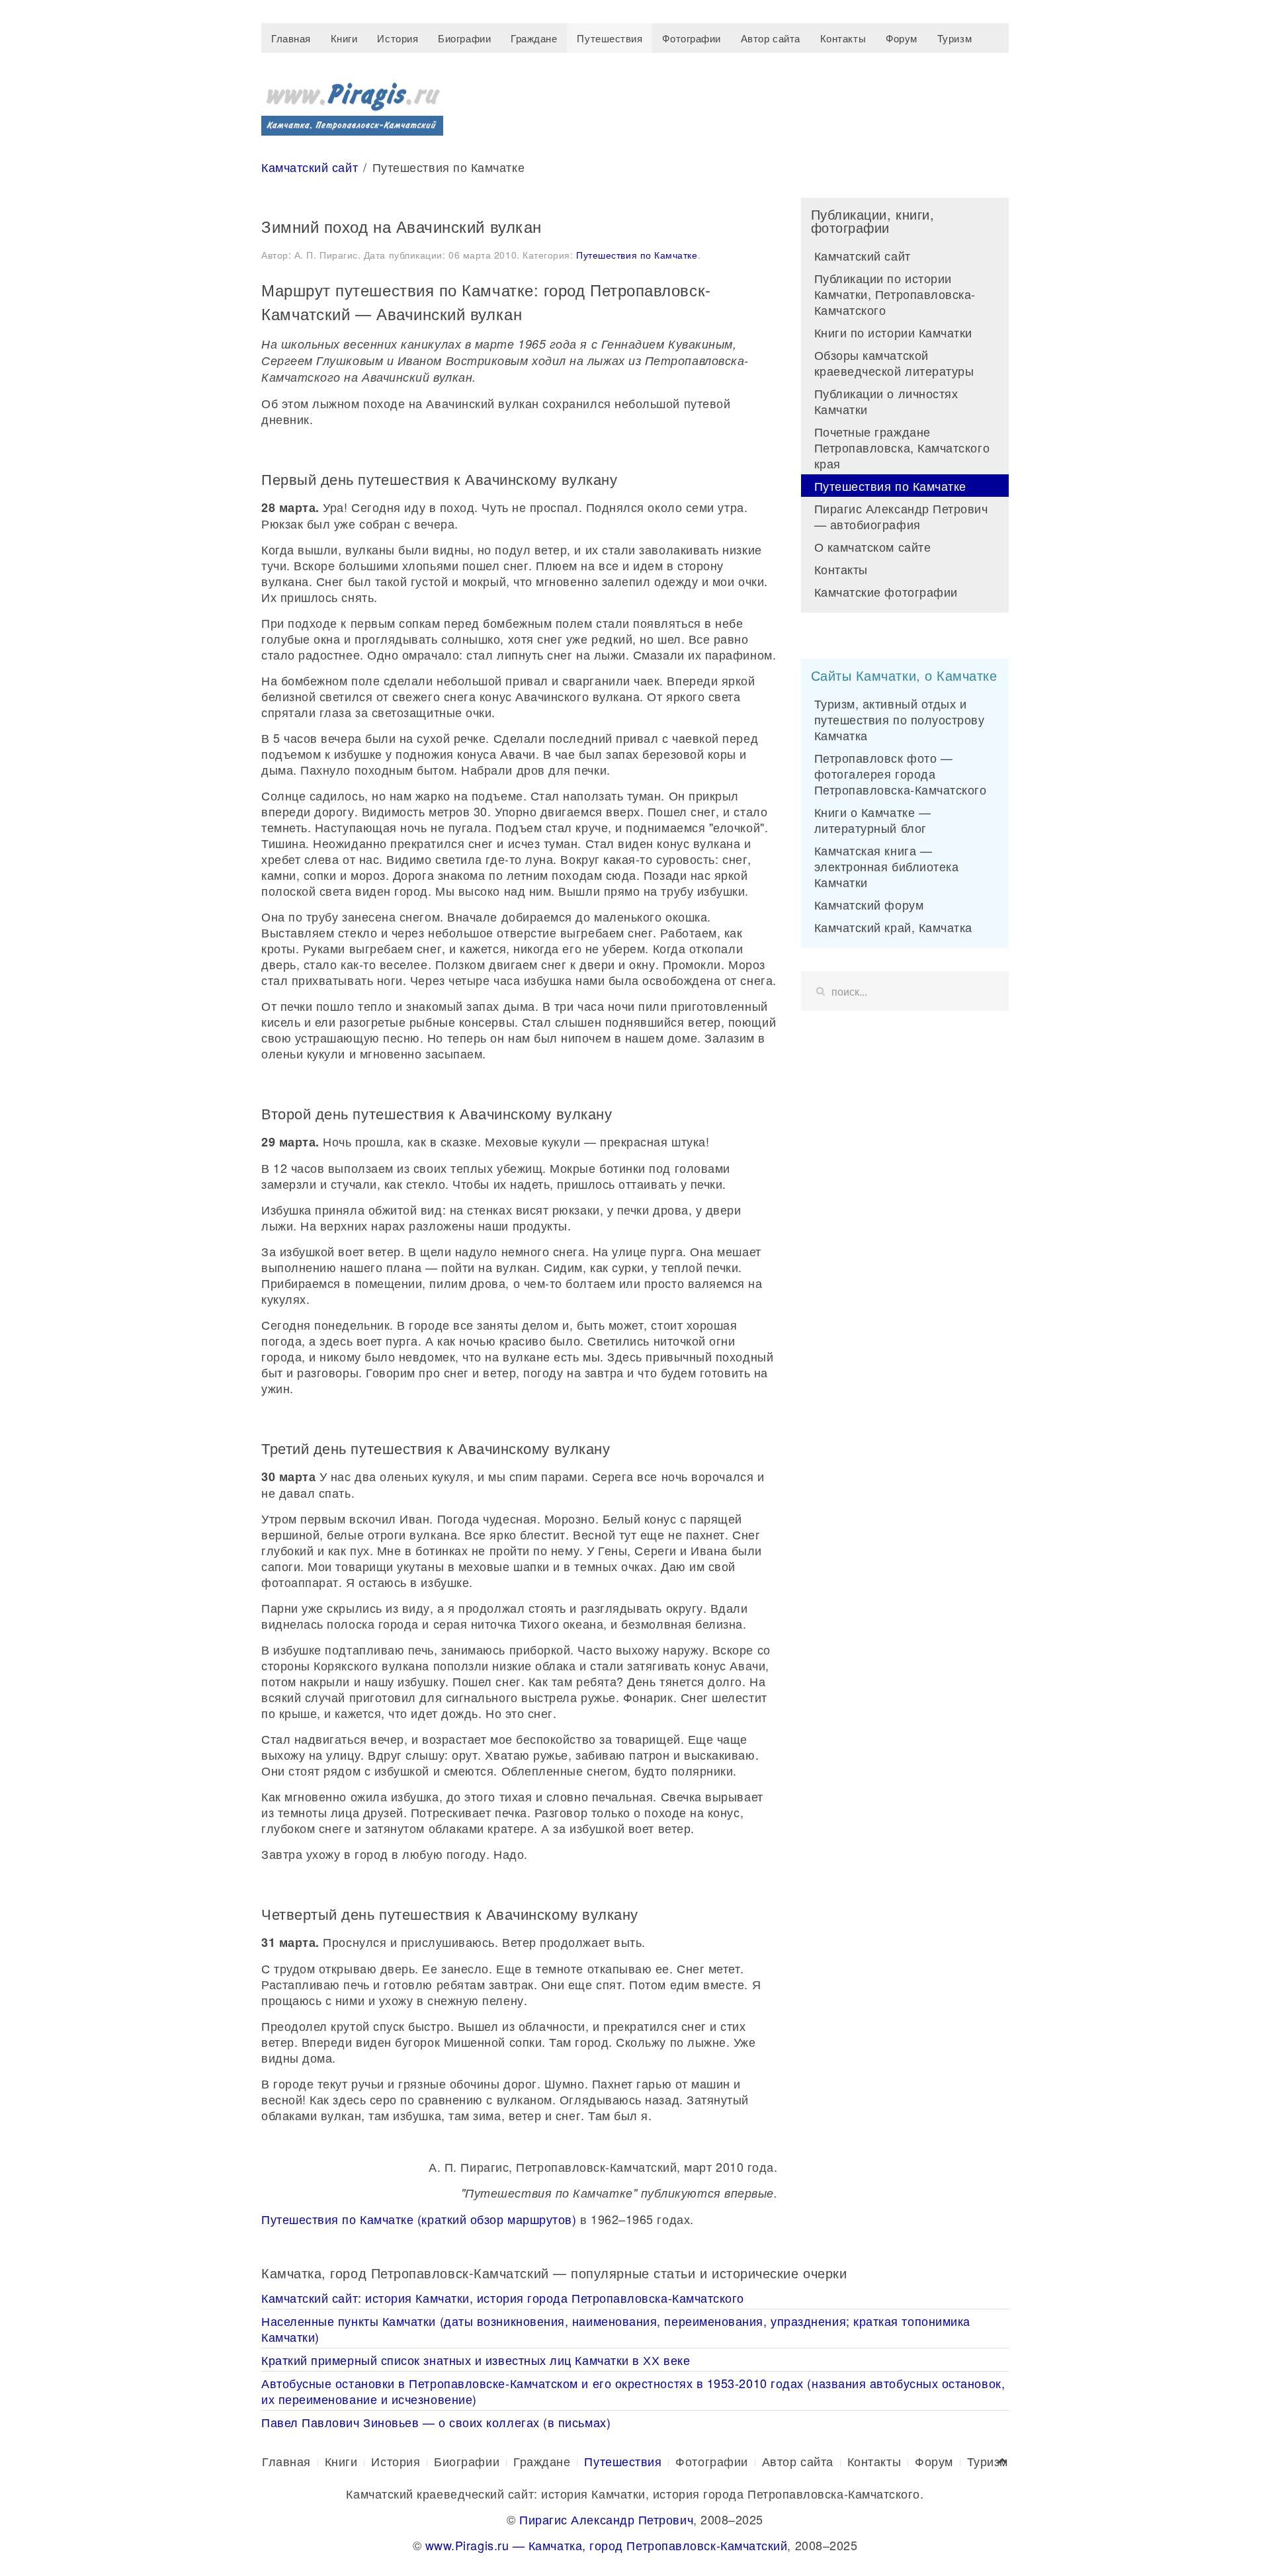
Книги (344, 38)
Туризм (954, 38)
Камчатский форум (869, 904)
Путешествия (610, 38)
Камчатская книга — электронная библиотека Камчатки (887, 866)
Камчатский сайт (310, 167)
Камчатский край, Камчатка (894, 927)
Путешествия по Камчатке (637, 255)
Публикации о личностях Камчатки (886, 401)
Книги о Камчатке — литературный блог (873, 820)
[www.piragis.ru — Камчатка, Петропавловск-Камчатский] (352, 104)
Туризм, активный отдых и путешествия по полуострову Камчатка (900, 719)
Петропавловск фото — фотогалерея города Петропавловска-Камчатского (901, 773)
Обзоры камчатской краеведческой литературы (894, 363)
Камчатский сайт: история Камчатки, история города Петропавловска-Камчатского (503, 2297)
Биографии (464, 38)
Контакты (843, 38)
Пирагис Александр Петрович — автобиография (901, 516)
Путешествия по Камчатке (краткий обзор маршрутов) (419, 2219)
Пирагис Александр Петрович (606, 2519)
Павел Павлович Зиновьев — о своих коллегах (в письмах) (436, 2422)
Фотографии (691, 38)
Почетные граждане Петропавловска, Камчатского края (902, 447)
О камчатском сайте (873, 546)
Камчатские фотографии (886, 591)
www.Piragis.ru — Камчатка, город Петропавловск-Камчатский (607, 2545)
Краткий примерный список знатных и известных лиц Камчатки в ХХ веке (476, 2360)
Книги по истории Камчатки (894, 332)
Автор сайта (771, 38)
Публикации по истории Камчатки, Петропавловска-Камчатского (895, 294)
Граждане (534, 38)
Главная (291, 38)
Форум (902, 38)
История (398, 38)
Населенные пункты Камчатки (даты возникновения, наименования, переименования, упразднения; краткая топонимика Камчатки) (616, 2329)
